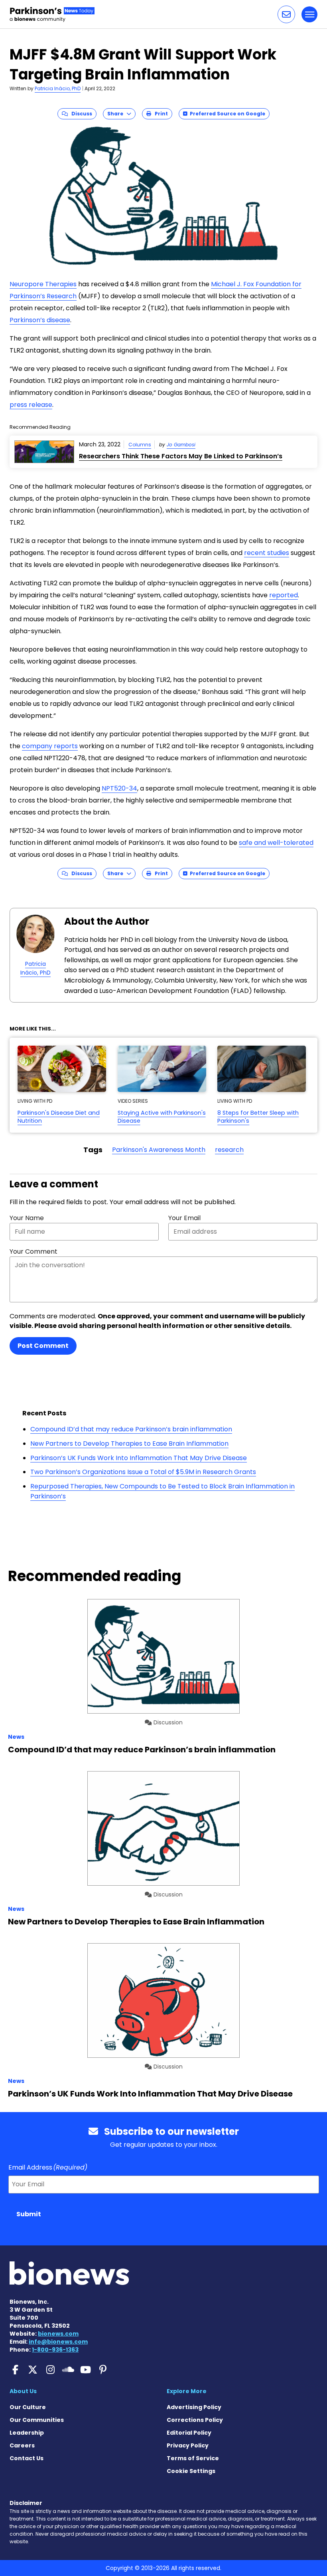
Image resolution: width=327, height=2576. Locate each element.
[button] (286, 14)
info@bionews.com (58, 2342)
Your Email (184, 1218)
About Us (23, 2391)
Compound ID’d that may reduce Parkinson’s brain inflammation (131, 1429)
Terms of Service (193, 2458)
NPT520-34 (119, 788)
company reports (50, 746)
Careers (22, 2445)
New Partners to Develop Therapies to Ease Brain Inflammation (129, 1444)
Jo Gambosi (181, 445)
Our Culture (28, 2407)
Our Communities (37, 2420)
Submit (29, 2214)
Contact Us (27, 2458)
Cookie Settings (191, 2471)
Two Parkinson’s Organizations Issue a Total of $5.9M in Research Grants (143, 1472)
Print (160, 114)
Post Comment (43, 1346)
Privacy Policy (188, 2445)
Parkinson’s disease (40, 320)
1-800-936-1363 (55, 2350)
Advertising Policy (194, 2407)
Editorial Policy (189, 2433)
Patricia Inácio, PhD (58, 88)
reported (284, 595)
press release (31, 405)
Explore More (187, 2391)
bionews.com (58, 2334)
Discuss (80, 114)
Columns (140, 445)
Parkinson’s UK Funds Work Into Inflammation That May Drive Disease (139, 1458)
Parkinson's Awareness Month (159, 1150)
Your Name (27, 1218)
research (229, 1150)
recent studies (267, 553)
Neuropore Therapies (43, 284)
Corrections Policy (195, 2420)
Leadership (27, 2433)
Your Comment (33, 1251)
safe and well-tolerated (276, 843)
